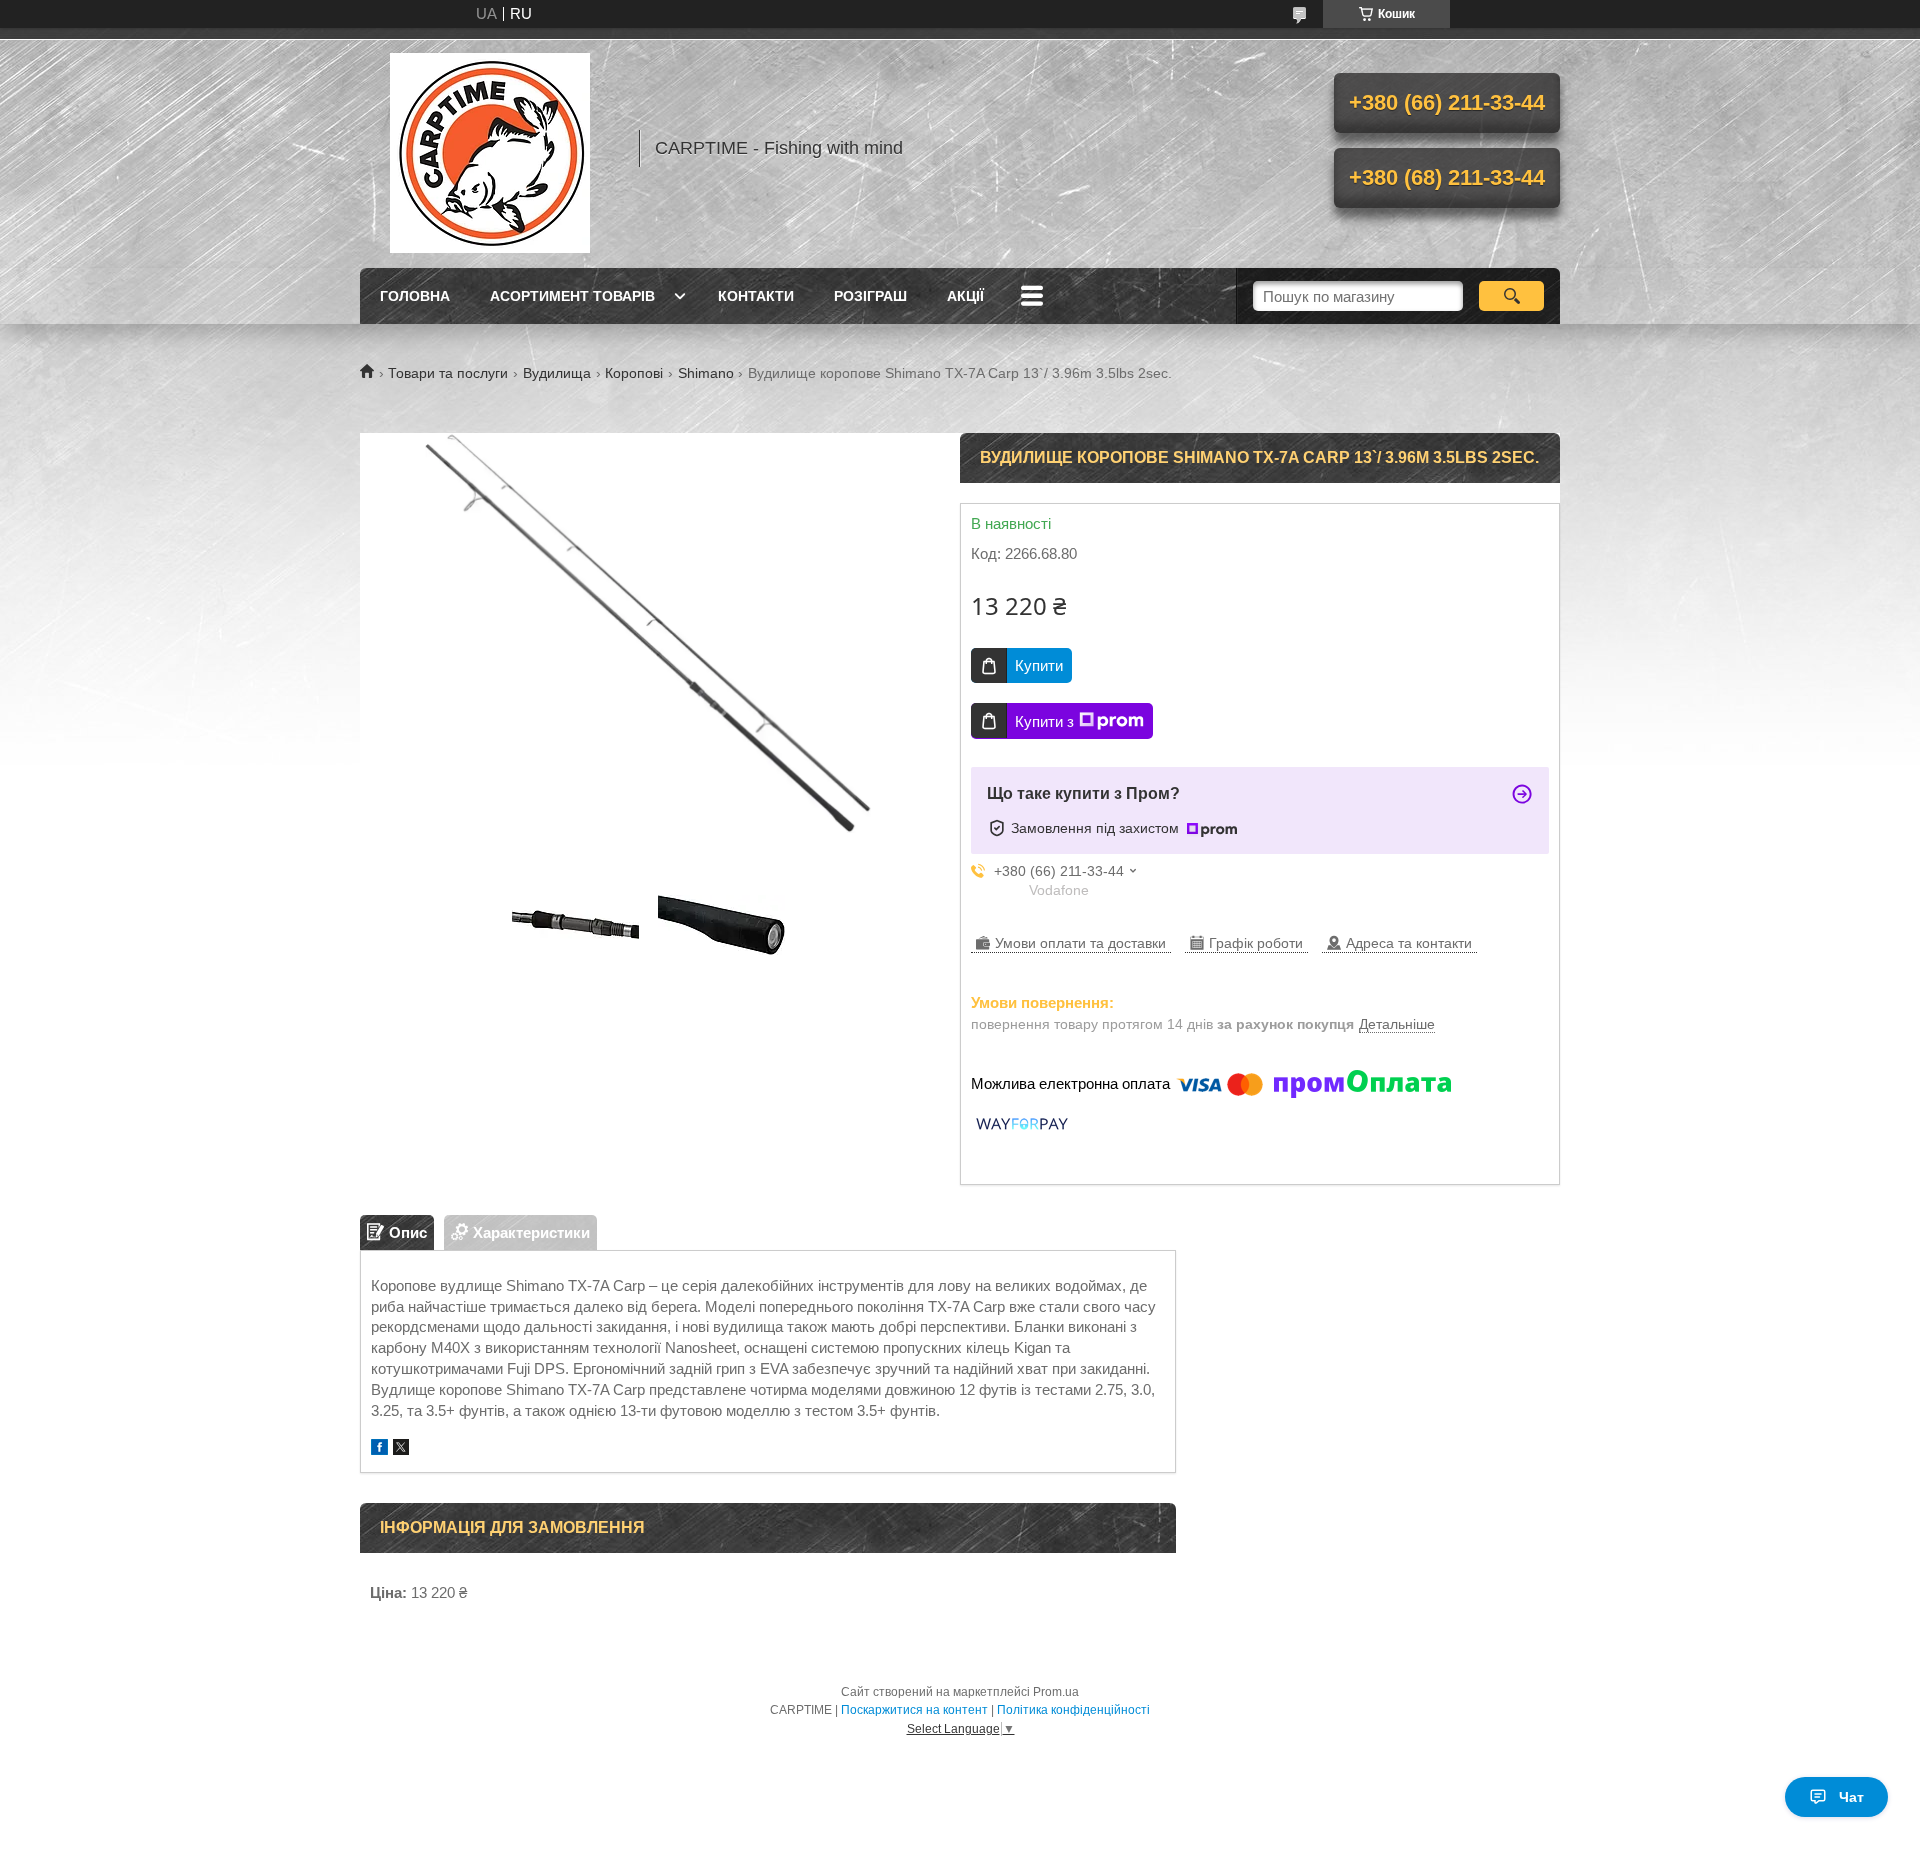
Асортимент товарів (572, 296)
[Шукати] (1511, 296)
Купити (1039, 665)
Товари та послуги (448, 373)
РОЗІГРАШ (870, 296)
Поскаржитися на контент (914, 1710)
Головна (415, 296)
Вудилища (557, 373)
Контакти (756, 296)
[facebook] (379, 1449)
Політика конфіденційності (1073, 1710)
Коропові (634, 373)
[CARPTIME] (490, 148)
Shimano (706, 373)
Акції (965, 296)
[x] (401, 1449)
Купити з (1044, 721)
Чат (1851, 1797)
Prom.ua (1056, 1692)
